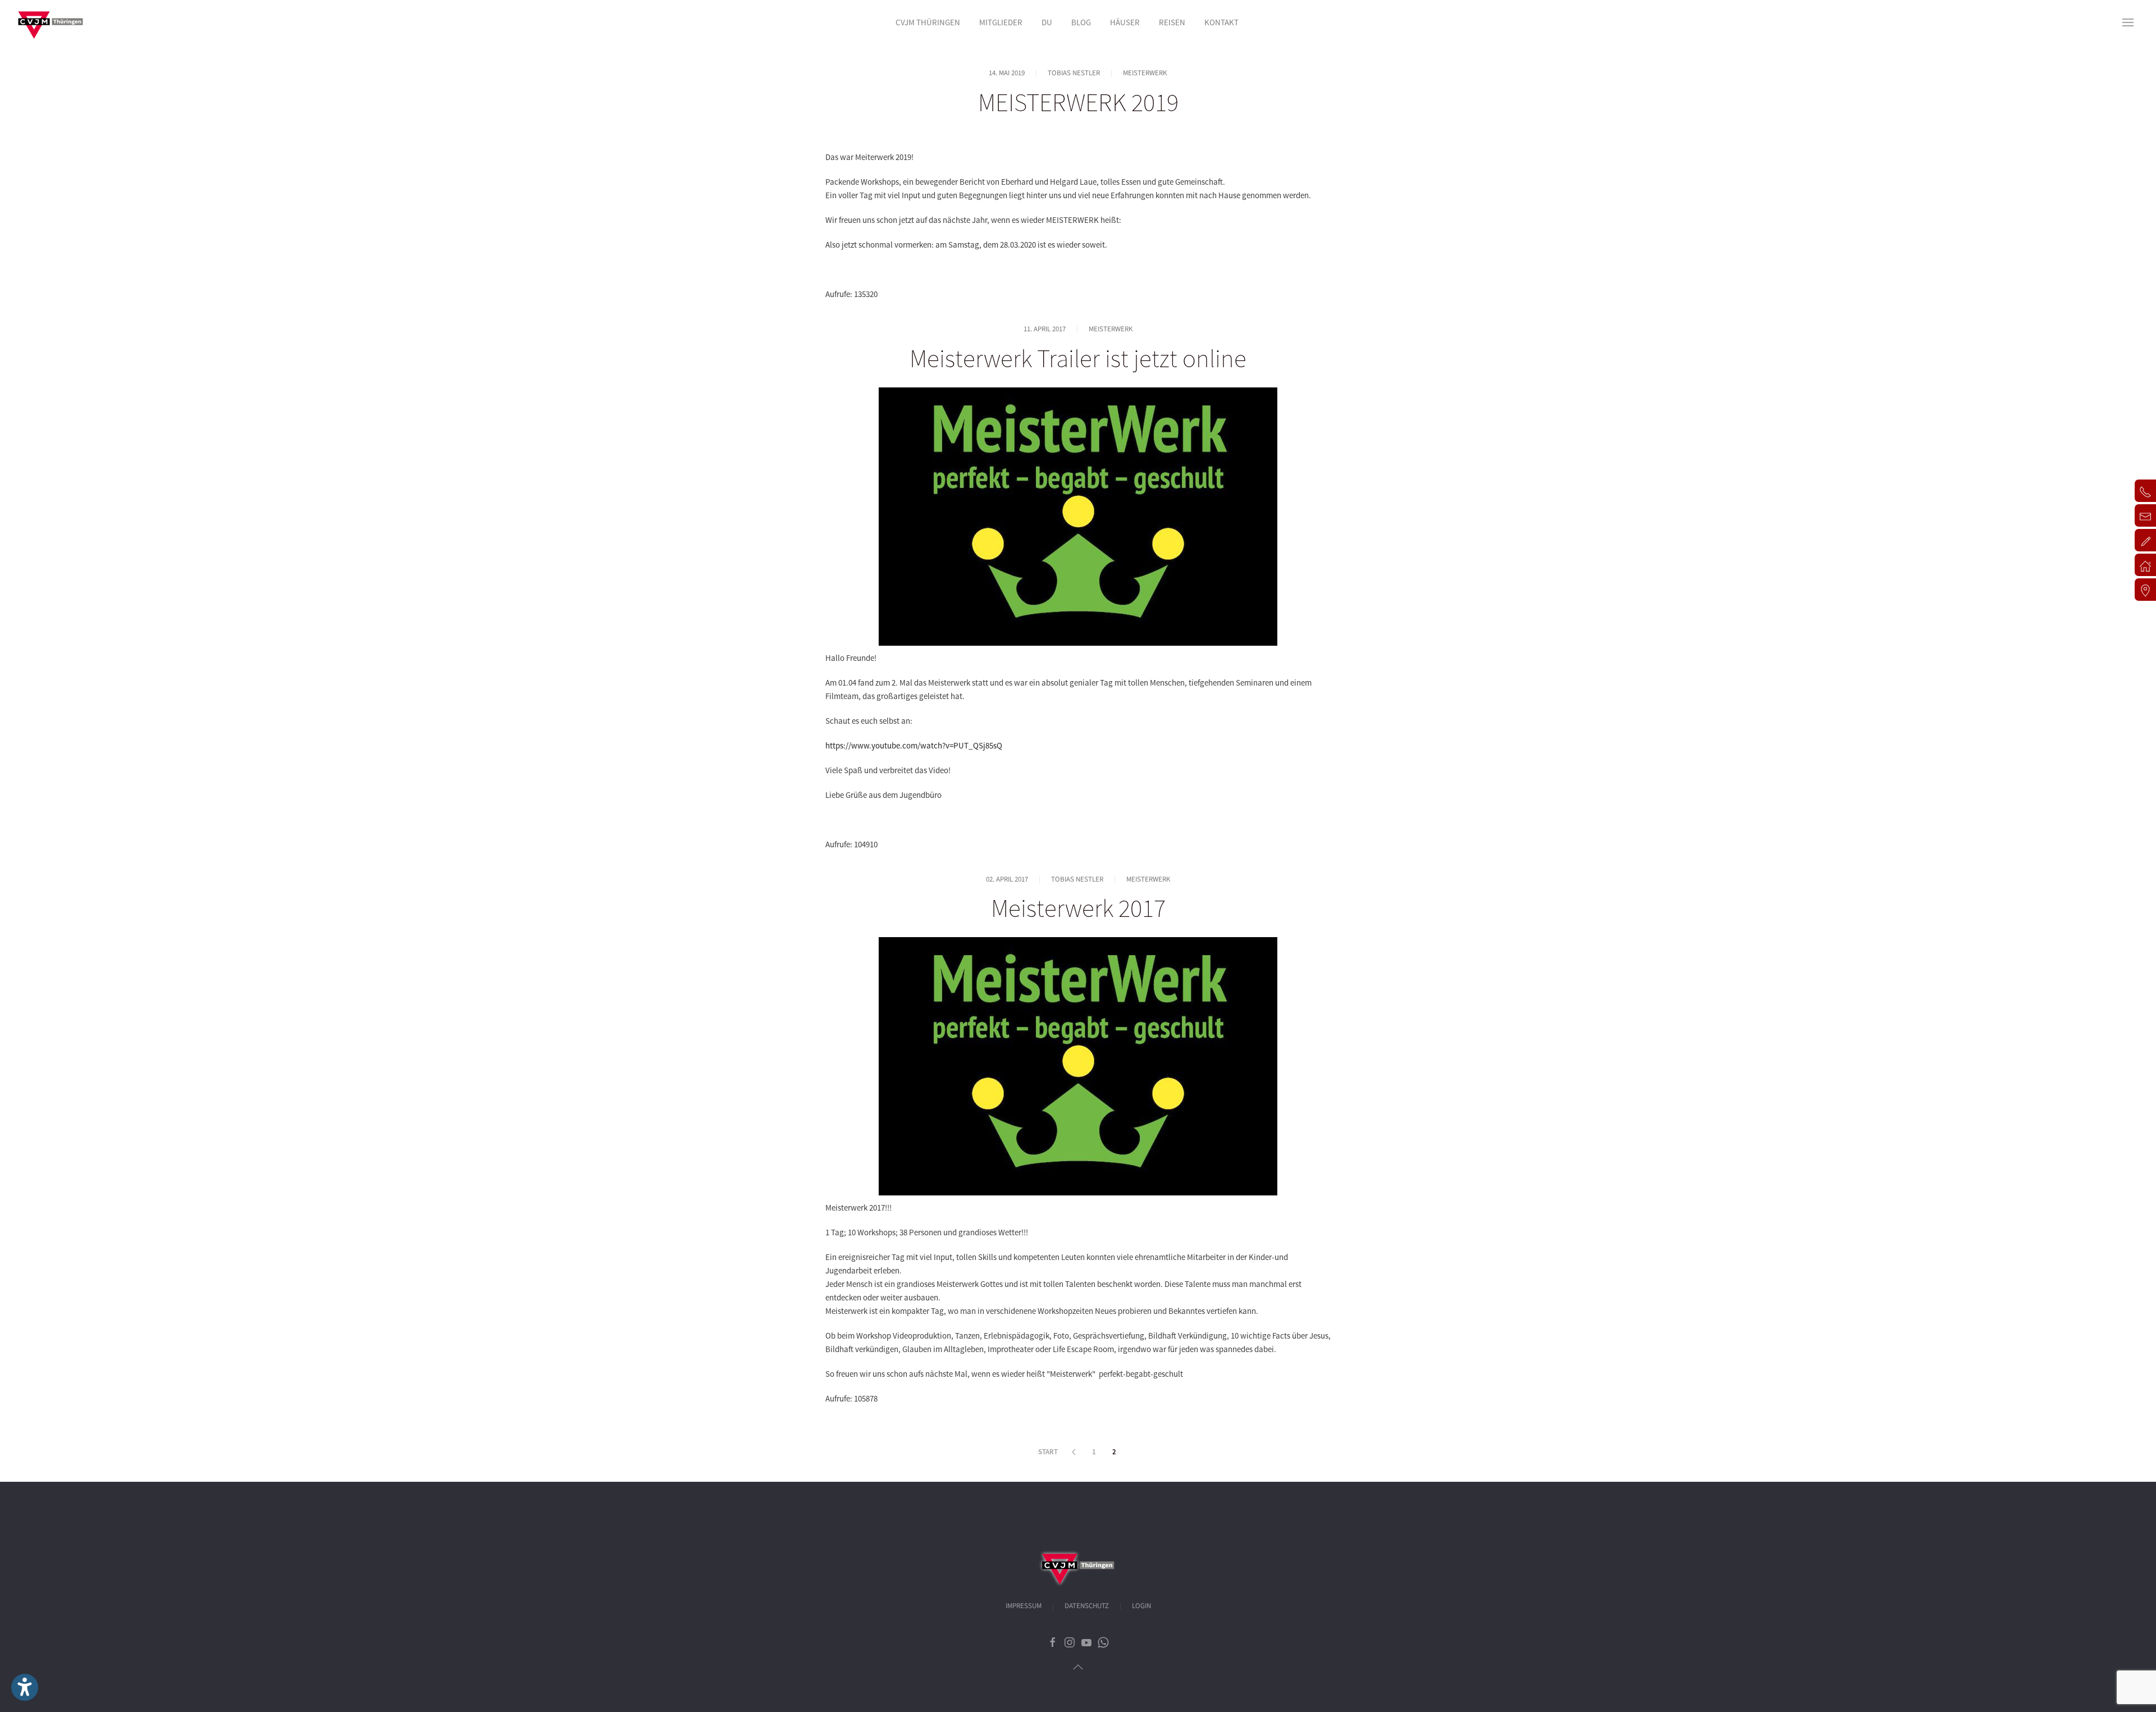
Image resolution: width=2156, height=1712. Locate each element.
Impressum (1024, 1606)
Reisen (1172, 22)
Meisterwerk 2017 (1078, 908)
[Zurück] (1074, 1452)
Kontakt (1221, 22)
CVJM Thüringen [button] (928, 22)
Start (1048, 1452)
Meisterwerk (1145, 73)
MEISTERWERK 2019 (1078, 102)
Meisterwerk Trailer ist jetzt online (1078, 358)
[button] (2128, 22)
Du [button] (1047, 22)
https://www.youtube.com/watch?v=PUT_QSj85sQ (914, 745)
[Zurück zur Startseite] (51, 22)
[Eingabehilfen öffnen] (25, 1687)
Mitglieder (1001, 22)
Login (1141, 1606)
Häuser (1125, 22)
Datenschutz (1087, 1606)
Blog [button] (1081, 22)
